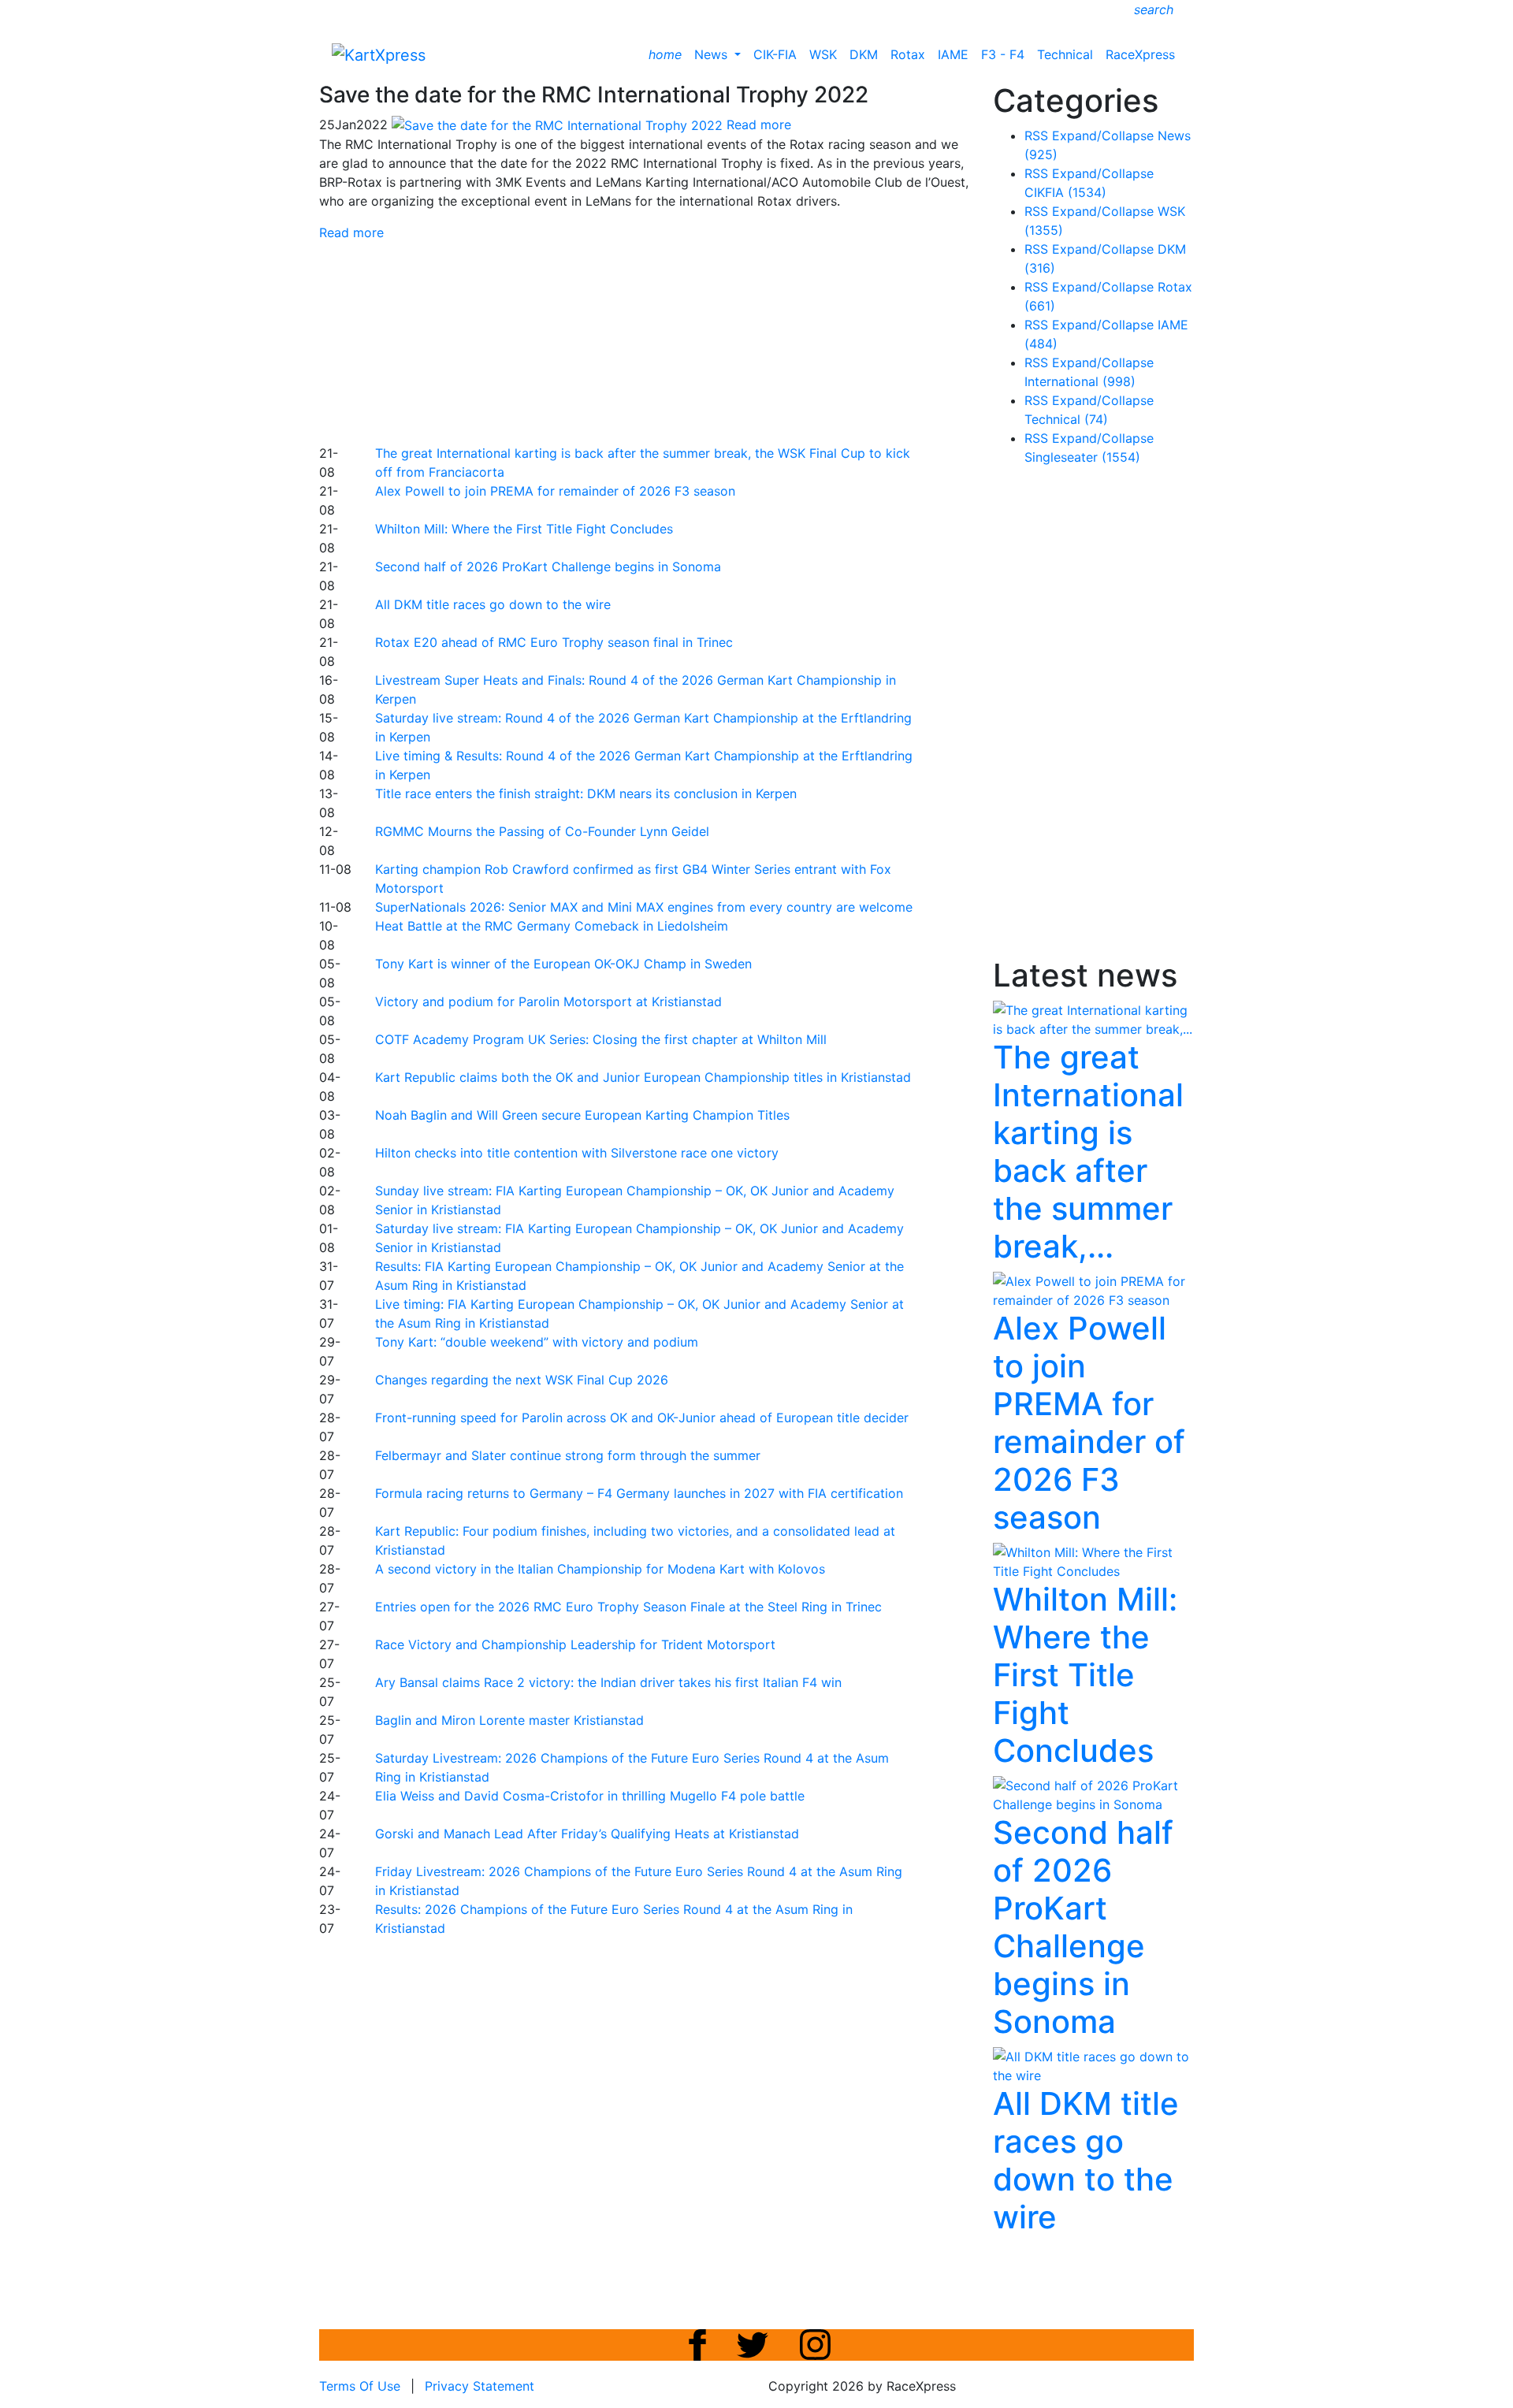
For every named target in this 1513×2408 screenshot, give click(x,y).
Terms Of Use (360, 2386)
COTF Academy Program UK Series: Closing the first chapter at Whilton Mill (601, 1039)
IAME (953, 54)
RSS (1036, 136)
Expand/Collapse (1103, 136)
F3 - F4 (1003, 54)
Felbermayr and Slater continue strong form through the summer (568, 1455)
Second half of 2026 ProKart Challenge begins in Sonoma (548, 567)
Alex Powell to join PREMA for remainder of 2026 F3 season (555, 491)
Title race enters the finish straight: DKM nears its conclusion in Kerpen (586, 793)
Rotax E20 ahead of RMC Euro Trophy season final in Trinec (554, 642)
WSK (823, 54)
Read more (351, 232)
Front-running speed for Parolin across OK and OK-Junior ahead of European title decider (642, 1418)
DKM (864, 54)
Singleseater (1082, 457)
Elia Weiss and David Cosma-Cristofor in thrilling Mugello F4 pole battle (590, 1796)
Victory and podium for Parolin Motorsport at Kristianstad (548, 1001)
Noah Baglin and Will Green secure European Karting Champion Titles (582, 1115)
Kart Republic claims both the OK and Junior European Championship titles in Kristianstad (643, 1077)
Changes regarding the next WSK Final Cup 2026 (522, 1380)
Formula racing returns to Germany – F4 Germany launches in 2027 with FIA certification (639, 1493)
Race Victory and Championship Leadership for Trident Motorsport (575, 1644)
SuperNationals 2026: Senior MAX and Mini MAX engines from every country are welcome (644, 907)
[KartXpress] (379, 54)
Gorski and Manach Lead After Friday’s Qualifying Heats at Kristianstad (587, 1834)
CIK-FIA (775, 54)
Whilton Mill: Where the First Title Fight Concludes (524, 529)
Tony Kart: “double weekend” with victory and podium (537, 1342)
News (713, 54)
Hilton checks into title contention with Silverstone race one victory (577, 1153)
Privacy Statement (480, 2386)
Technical (1065, 54)
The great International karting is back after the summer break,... (1088, 1152)
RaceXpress (1140, 54)
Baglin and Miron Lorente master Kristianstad (509, 1720)
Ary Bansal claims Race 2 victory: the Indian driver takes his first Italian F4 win (608, 1682)
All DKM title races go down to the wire (493, 604)
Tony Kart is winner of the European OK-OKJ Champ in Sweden (563, 964)
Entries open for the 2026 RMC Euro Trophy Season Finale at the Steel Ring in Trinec (628, 1607)
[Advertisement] (701, 340)
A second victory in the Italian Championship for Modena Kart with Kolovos (600, 1569)
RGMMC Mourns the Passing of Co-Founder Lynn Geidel (542, 831)
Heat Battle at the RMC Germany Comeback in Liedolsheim (552, 926)
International (1080, 381)
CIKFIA (1065, 192)
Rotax (908, 54)
